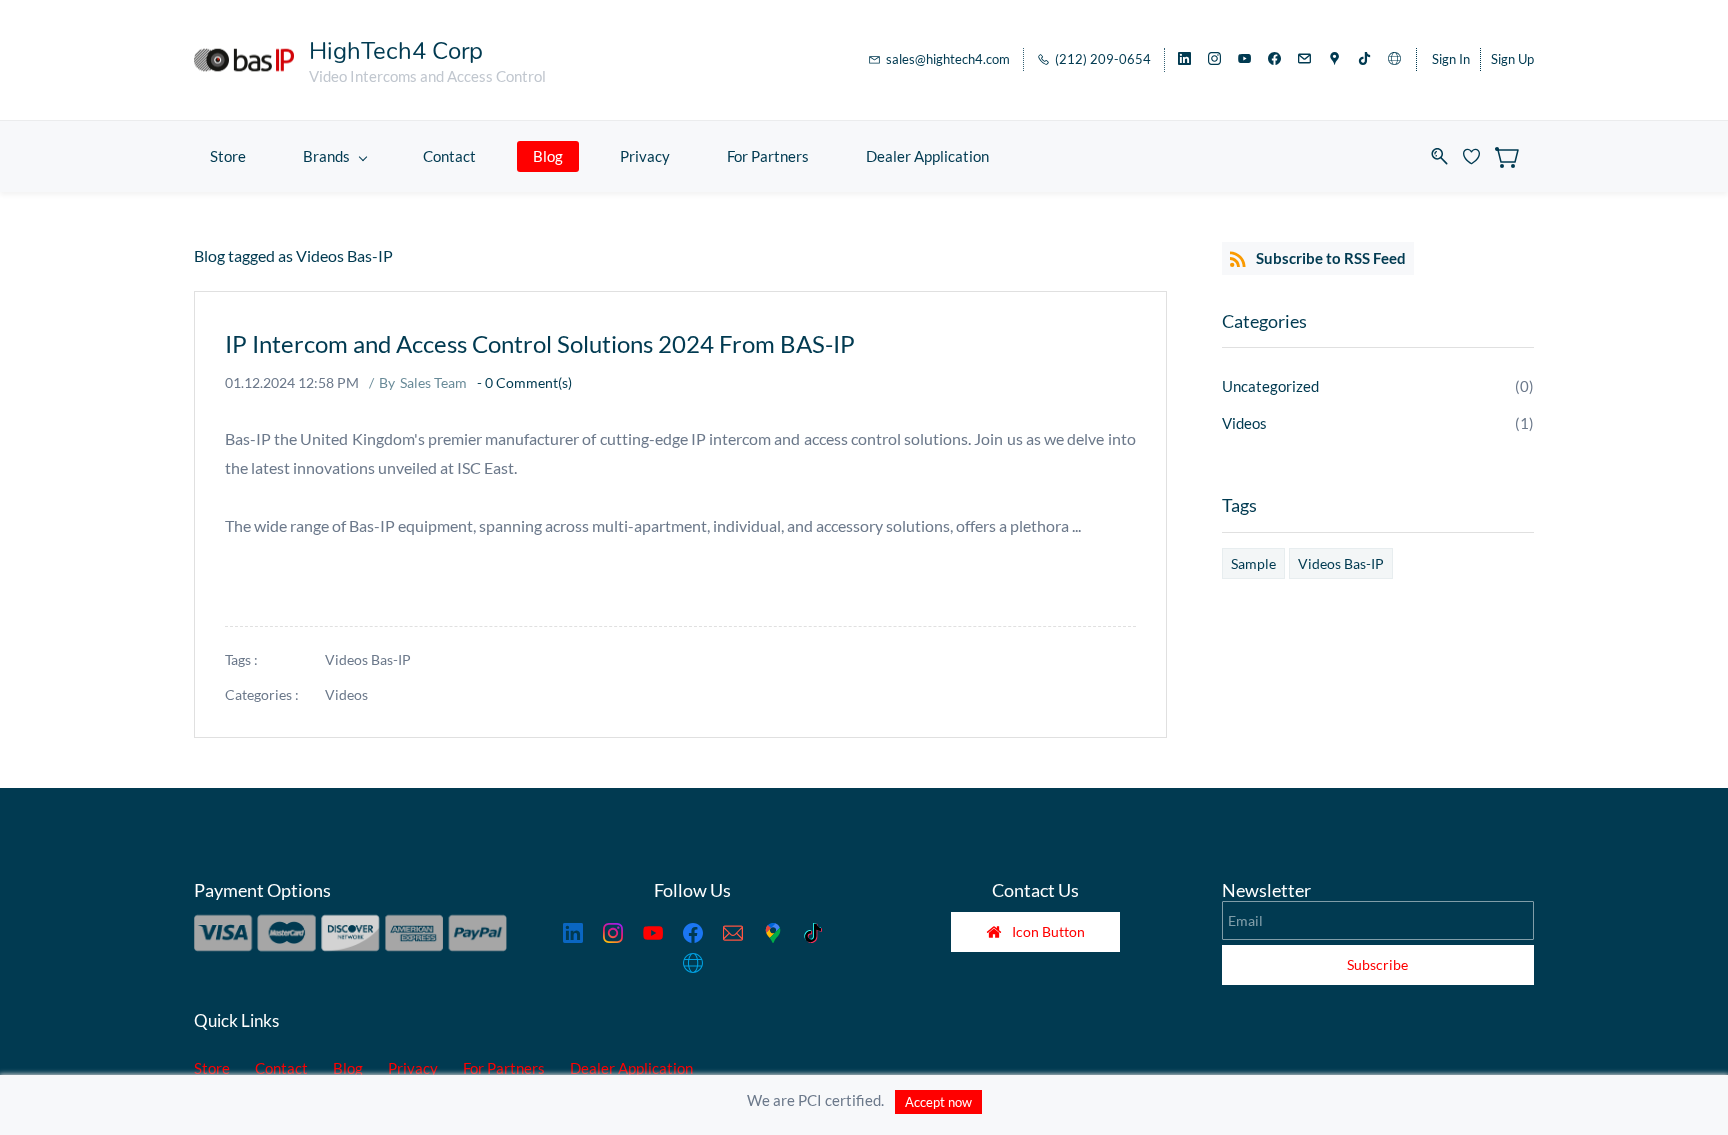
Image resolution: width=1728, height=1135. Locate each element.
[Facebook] (693, 933)
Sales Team (433, 382)
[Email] (733, 933)
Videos (346, 694)
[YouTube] (653, 933)
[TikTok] (813, 933)
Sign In (1451, 59)
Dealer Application (631, 1068)
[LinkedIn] (573, 933)
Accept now (938, 1102)
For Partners (504, 1068)
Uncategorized (1270, 386)
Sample (1253, 563)
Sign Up (1512, 59)
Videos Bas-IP (368, 659)
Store (212, 1068)
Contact (281, 1068)
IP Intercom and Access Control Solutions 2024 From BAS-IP (540, 343)
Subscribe (1377, 964)
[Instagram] (613, 933)
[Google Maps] (773, 933)
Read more (258, 582)
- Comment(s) (524, 382)
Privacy (413, 1068)
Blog (348, 1068)
